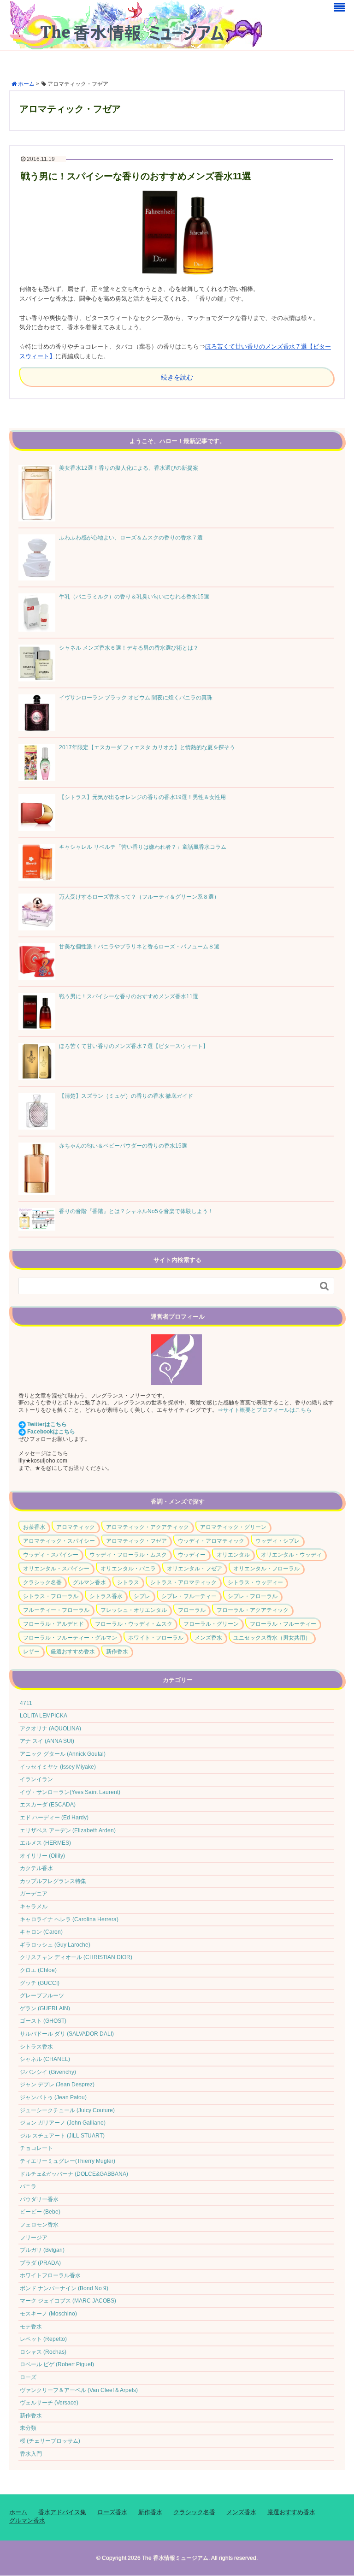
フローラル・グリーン (211, 1624)
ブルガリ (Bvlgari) (42, 2250)
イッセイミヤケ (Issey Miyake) (58, 1767)
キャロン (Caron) (41, 1932)
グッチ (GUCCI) (40, 1983)
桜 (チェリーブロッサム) (50, 2441)
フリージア (34, 2238)
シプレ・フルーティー (189, 1596)
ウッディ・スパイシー (51, 1555)
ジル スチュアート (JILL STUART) (62, 2136)
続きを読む (177, 377)
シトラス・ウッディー (255, 1582)
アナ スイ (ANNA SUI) (47, 1741)
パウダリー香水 (39, 2199)
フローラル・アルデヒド (53, 1624)
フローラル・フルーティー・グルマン (70, 1638)
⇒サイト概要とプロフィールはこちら (265, 1410)
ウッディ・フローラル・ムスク (128, 1555)
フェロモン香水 (39, 2225)
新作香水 (117, 1652)
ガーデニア (34, 1894)
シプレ (142, 1596)
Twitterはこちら (47, 1424)
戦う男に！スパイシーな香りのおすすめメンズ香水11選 (136, 176)
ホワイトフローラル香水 (50, 2275)
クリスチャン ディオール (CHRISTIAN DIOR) (76, 1957)
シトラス (128, 1582)
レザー (31, 1652)
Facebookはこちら (51, 1432)
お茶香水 (34, 1527)
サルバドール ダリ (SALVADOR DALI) (67, 2034)
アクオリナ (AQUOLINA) (50, 1729)
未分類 (28, 2428)
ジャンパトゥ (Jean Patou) (53, 2097)
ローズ (28, 2377)
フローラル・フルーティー (283, 1624)
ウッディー (192, 1555)
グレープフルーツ (42, 1996)
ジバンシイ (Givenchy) (48, 2072)
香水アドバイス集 (62, 2512)
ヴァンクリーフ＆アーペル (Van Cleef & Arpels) (79, 2390)
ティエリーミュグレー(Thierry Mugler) (68, 2161)
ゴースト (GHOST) (43, 2021)
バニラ (28, 2186)
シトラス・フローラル (51, 1596)
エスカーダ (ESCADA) (48, 1805)
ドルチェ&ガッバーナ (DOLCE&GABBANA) (74, 2174)
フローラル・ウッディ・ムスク (134, 1624)
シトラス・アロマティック (183, 1582)
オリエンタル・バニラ (128, 1569)
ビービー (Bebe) (40, 2212)
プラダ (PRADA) (40, 2263)
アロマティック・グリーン (233, 1527)
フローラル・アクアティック (253, 1610)
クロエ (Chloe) (38, 1970)
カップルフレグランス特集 (53, 1881)
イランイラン (36, 1779)
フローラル (192, 1610)
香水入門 (31, 2454)
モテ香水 (31, 2327)
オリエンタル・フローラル (266, 1569)
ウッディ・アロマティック (211, 1541)
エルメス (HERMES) (45, 1843)
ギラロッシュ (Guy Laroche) (55, 1945)
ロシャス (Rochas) (43, 2352)
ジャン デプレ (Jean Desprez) (57, 2084)
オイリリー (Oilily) (42, 1856)
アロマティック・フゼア (136, 1541)
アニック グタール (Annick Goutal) (63, 1754)
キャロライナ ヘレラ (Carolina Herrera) (69, 1919)
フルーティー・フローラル (56, 1610)
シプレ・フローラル (253, 1596)
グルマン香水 (89, 1582)
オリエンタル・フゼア (195, 1569)
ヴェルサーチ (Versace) (49, 2403)
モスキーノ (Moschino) (48, 2314)
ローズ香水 (112, 2512)
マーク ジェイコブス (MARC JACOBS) (68, 2301)
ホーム (18, 2512)
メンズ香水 (208, 1638)
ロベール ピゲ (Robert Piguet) (57, 2364)
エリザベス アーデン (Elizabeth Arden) (68, 1830)
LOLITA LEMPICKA (44, 1716)
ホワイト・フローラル (156, 1638)
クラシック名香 (42, 1582)
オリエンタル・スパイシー (56, 1569)
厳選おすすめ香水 (73, 1652)
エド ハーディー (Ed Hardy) (54, 1818)
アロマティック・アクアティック (147, 1527)
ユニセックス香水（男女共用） (272, 1638)
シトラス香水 (106, 1596)
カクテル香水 (36, 1868)
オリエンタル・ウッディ (291, 1555)
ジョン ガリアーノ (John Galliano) (63, 2123)
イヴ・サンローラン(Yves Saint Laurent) (70, 1792)
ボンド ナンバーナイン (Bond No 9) (64, 2288)
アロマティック (76, 1527)
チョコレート (36, 2148)
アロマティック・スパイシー (59, 1541)
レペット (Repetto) (43, 2339)
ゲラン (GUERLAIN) (45, 2008)
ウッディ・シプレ (277, 1541)
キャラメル (34, 1907)
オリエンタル (233, 1555)
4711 (26, 1703)
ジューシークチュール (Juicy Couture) (67, 2110)
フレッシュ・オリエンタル (134, 1610)
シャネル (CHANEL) (45, 2059)
